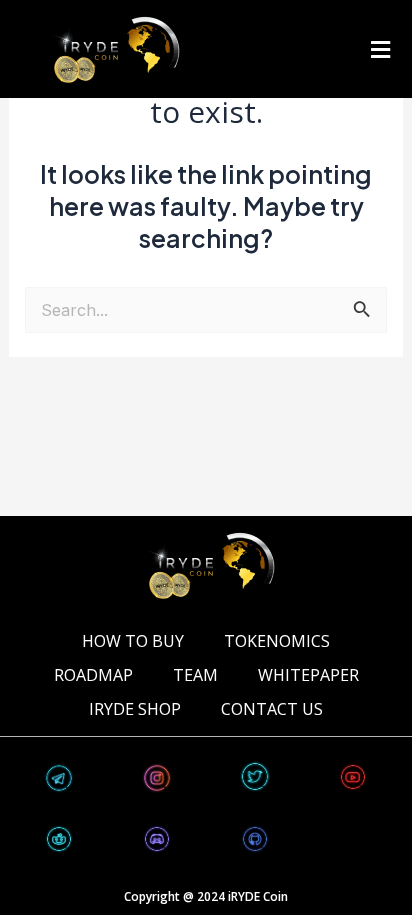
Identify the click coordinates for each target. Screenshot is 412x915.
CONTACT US (272, 709)
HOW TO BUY (133, 641)
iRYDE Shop (135, 709)
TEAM (195, 675)
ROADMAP (93, 675)
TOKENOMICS (277, 641)
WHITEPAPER (308, 675)
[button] (380, 49)
